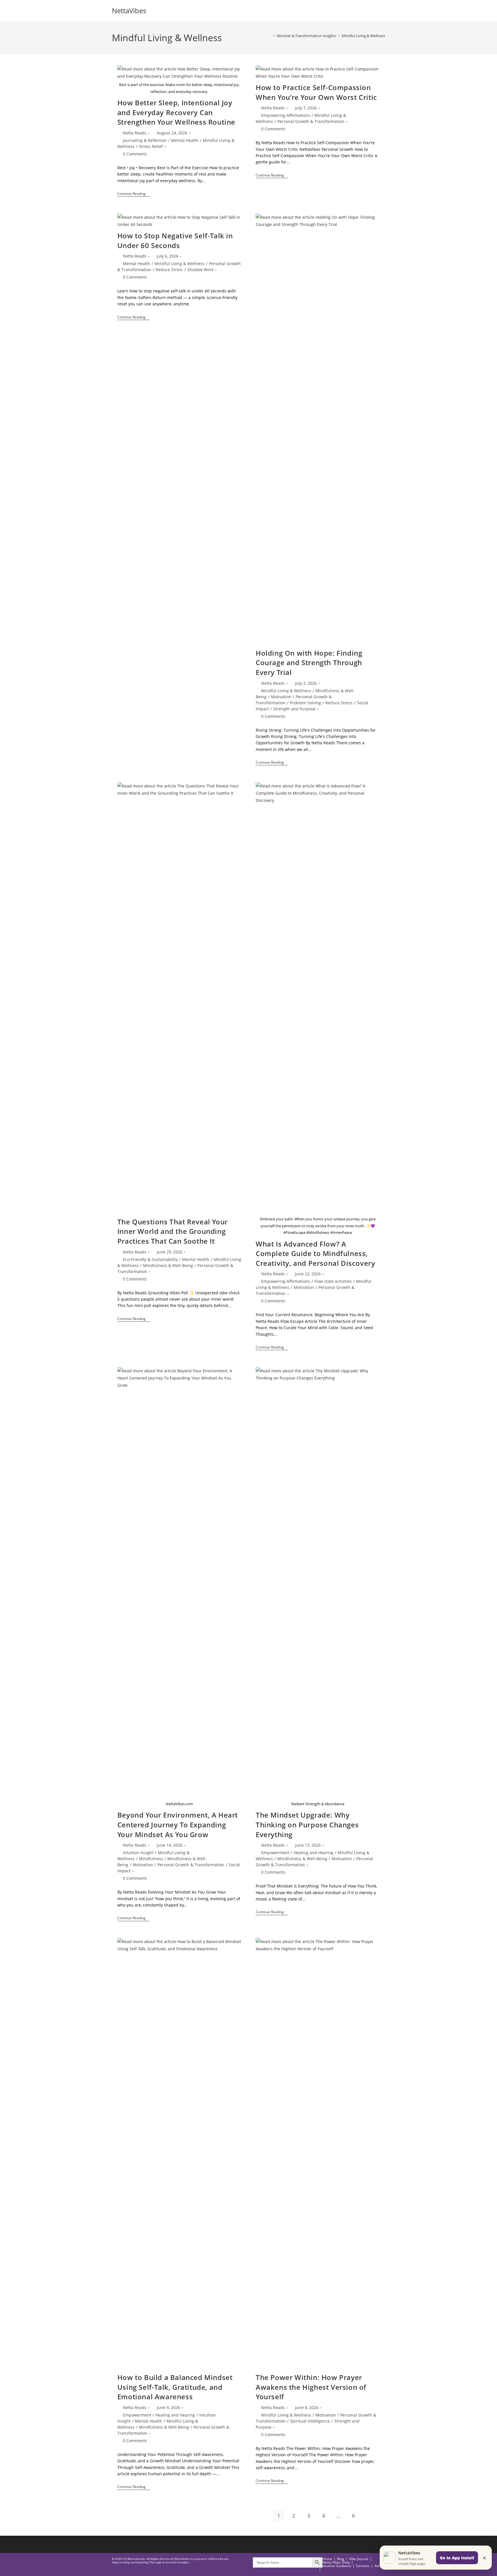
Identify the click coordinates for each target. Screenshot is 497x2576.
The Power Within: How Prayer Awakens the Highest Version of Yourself (311, 2387)
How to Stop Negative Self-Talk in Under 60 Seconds (175, 240)
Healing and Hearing (314, 1853)
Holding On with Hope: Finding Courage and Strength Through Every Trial (309, 663)
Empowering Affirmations (286, 115)
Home (327, 2559)
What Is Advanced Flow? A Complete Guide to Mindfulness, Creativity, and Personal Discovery (315, 1253)
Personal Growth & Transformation (311, 121)
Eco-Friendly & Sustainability (150, 1259)
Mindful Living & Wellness (363, 36)
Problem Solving (305, 703)
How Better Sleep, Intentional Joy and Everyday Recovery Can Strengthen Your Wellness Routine (176, 112)
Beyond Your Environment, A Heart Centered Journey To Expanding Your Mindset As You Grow (178, 1824)
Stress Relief (151, 146)
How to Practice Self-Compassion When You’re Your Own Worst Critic (316, 92)
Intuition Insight (138, 1853)
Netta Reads (135, 133)
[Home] (270, 36)
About (379, 2566)
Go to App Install (457, 2558)
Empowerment (275, 1853)
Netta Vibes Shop (336, 2562)
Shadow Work (200, 270)
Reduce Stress (169, 270)
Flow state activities (333, 1281)
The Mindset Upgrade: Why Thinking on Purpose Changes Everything (307, 1824)
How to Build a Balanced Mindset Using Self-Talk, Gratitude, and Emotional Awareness (175, 2387)
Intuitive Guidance (337, 2566)
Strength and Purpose (294, 709)
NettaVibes (129, 11)
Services (363, 2566)
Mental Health (185, 140)
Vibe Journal (359, 2559)
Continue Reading (133, 194)
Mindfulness (151, 1859)
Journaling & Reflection (145, 140)
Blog (341, 2559)
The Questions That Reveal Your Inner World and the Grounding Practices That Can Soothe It (173, 1231)
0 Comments (135, 154)
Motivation (281, 697)
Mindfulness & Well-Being (168, 1265)
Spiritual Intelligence (310, 2421)
